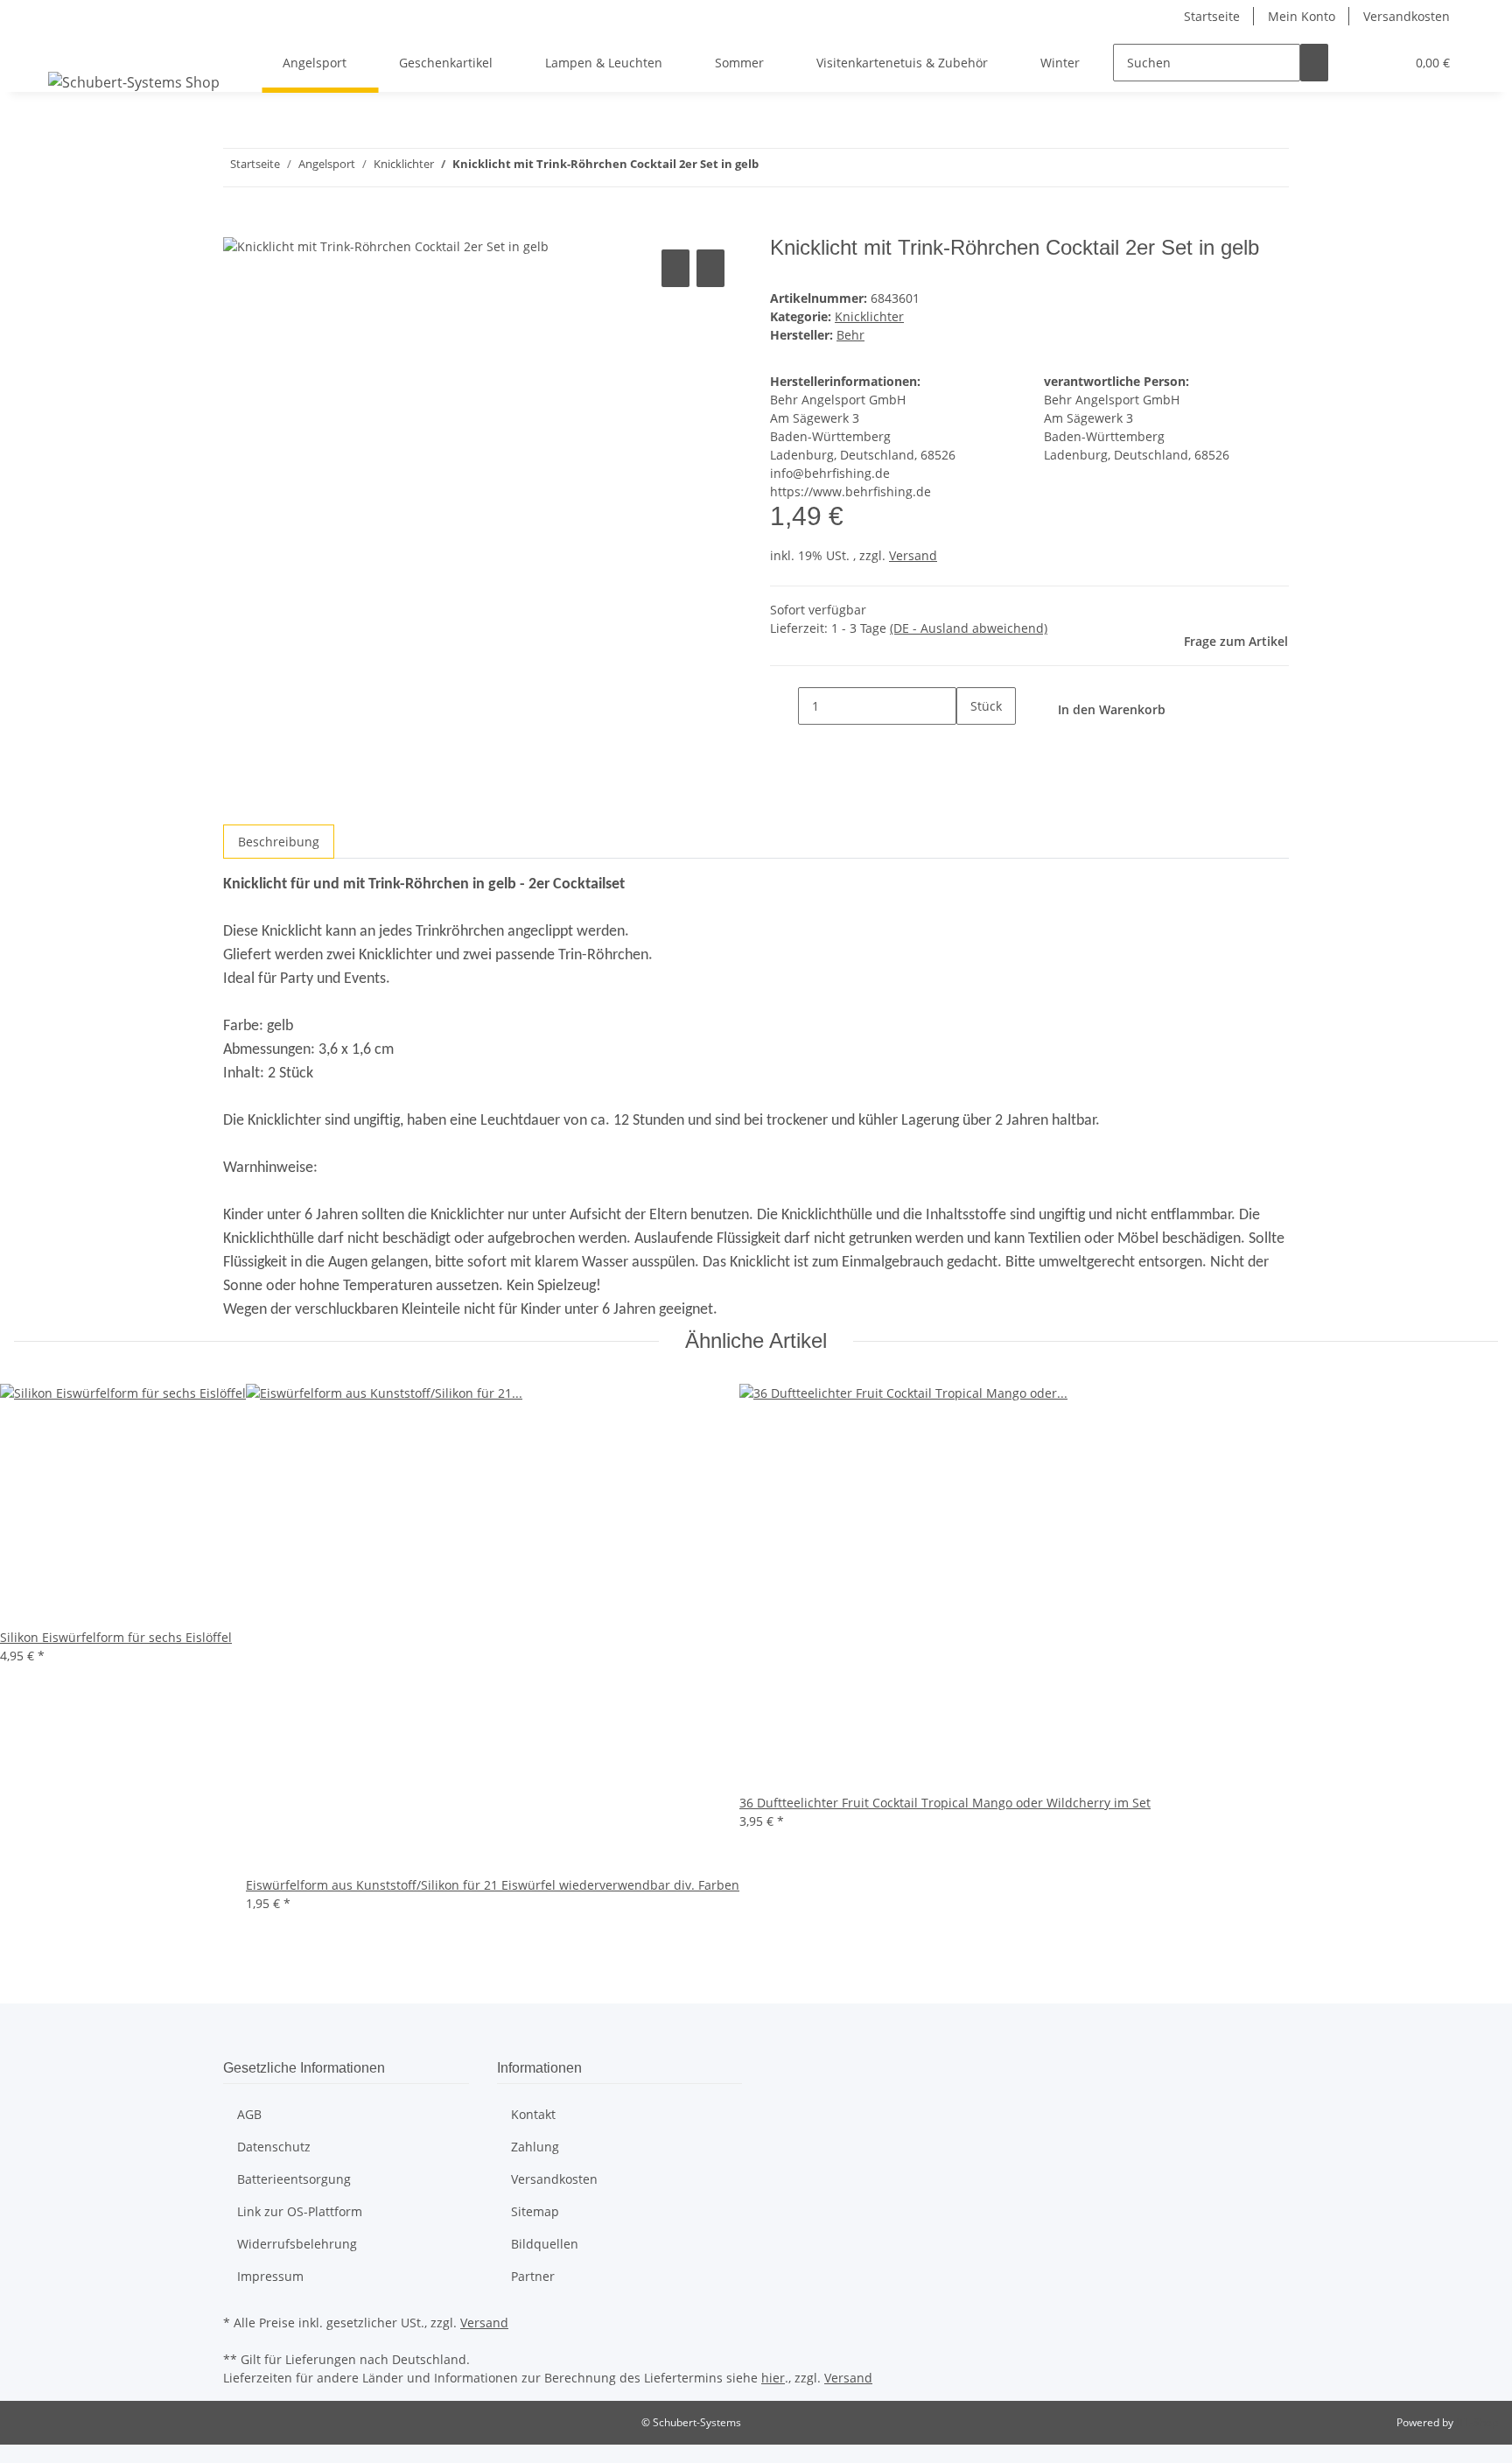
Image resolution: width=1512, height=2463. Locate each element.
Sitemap (535, 2211)
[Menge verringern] (784, 706)
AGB (249, 2114)
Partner (533, 2276)
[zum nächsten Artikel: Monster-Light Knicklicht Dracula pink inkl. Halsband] (773, 168)
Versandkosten (1407, 16)
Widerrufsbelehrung (297, 2244)
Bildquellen (545, 2244)
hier (773, 2378)
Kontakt (533, 2114)
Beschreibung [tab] (279, 842)
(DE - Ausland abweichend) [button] (969, 628)
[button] (1356, 63)
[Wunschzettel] (1384, 63)
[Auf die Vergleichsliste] (675, 268)
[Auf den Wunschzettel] (710, 268)
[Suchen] (1314, 63)
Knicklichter (869, 316)
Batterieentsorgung (294, 2179)
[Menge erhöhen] (970, 744)
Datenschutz (274, 2147)
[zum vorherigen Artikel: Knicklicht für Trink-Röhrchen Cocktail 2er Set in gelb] (804, 168)
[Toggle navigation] (70, 47)
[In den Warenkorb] (237, 226)
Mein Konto (1302, 16)
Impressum (270, 2276)
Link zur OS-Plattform (300, 2211)
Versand (913, 555)
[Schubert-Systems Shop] (134, 82)
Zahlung (535, 2147)
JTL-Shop (1477, 2422)
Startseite (1212, 16)
